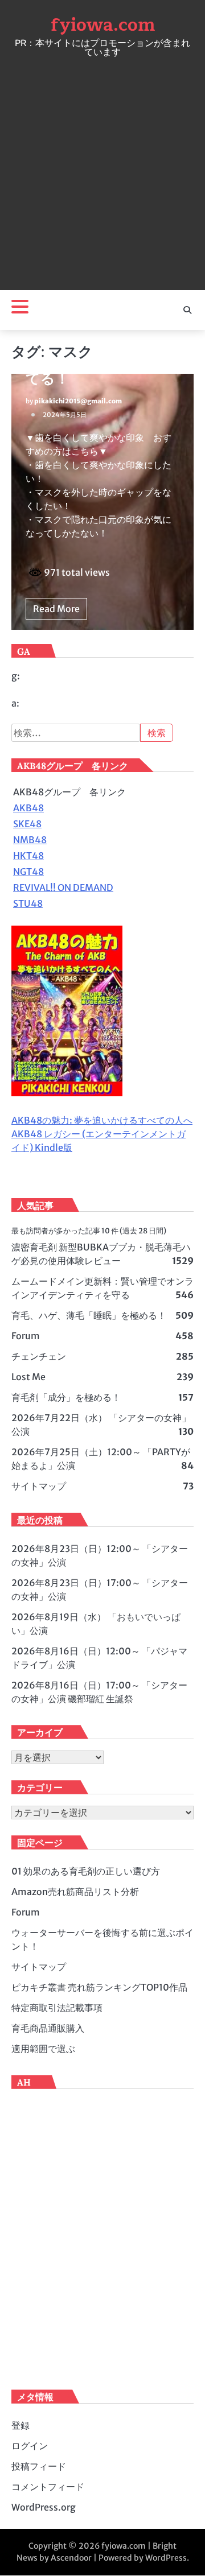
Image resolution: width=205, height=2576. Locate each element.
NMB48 (30, 840)
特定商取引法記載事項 (57, 2008)
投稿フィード (39, 2466)
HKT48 (28, 856)
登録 (20, 2425)
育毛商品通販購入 (48, 2028)
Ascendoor (71, 2558)
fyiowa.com (103, 25)
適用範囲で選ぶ (43, 2049)
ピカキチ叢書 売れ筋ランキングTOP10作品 (99, 1987)
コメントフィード (48, 2487)
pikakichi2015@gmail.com (78, 401)
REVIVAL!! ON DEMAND (63, 887)
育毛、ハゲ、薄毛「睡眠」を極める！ (89, 1315)
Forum (26, 1336)
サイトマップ (39, 1486)
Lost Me (28, 1377)
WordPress (166, 2558)
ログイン (30, 2446)
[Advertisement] (102, 171)
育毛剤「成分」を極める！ (66, 1397)
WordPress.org (44, 2507)
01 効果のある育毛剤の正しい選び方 (86, 1871)
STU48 (28, 903)
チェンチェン (39, 1356)
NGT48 (28, 872)
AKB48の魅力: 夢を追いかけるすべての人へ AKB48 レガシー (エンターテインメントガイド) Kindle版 (102, 1134)
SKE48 (27, 824)
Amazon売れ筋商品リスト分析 (75, 1892)
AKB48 (28, 808)
